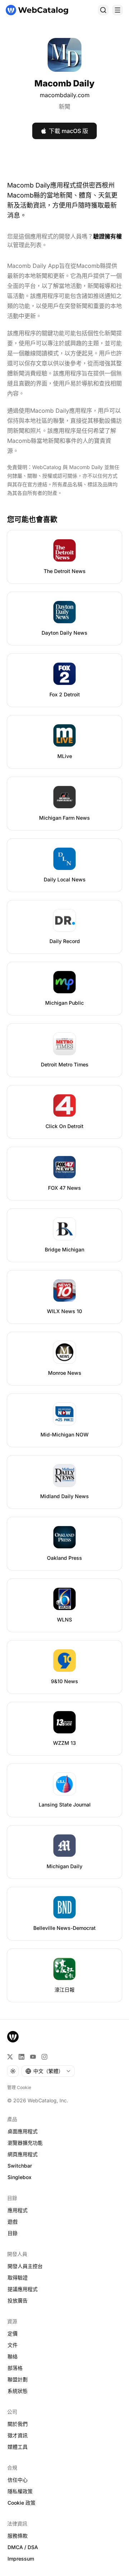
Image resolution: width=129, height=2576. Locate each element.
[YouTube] (33, 2057)
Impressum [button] (21, 2559)
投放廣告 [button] (18, 2300)
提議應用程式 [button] (23, 2289)
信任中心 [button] (18, 2480)
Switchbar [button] (20, 2166)
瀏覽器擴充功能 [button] (25, 2143)
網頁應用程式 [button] (23, 2154)
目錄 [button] (13, 2233)
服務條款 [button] (18, 2536)
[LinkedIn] (21, 2057)
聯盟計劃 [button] (18, 2379)
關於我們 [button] (18, 2424)
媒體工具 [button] (18, 2447)
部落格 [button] (15, 2368)
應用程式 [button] (18, 2210)
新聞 (64, 106)
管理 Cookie (19, 2087)
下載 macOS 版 (68, 131)
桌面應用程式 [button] (23, 2131)
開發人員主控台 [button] (25, 2266)
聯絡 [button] (13, 2356)
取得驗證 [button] (18, 2277)
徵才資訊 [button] (18, 2435)
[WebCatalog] (13, 2037)
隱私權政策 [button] (20, 2491)
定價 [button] (13, 2333)
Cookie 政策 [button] (21, 2503)
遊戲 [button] (13, 2222)
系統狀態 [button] (18, 2391)
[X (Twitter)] (10, 2057)
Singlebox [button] (20, 2177)
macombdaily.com (65, 95)
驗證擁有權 (107, 236)
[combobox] (48, 2071)
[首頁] (37, 10)
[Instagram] (44, 2057)
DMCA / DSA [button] (23, 2547)
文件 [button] (13, 2345)
